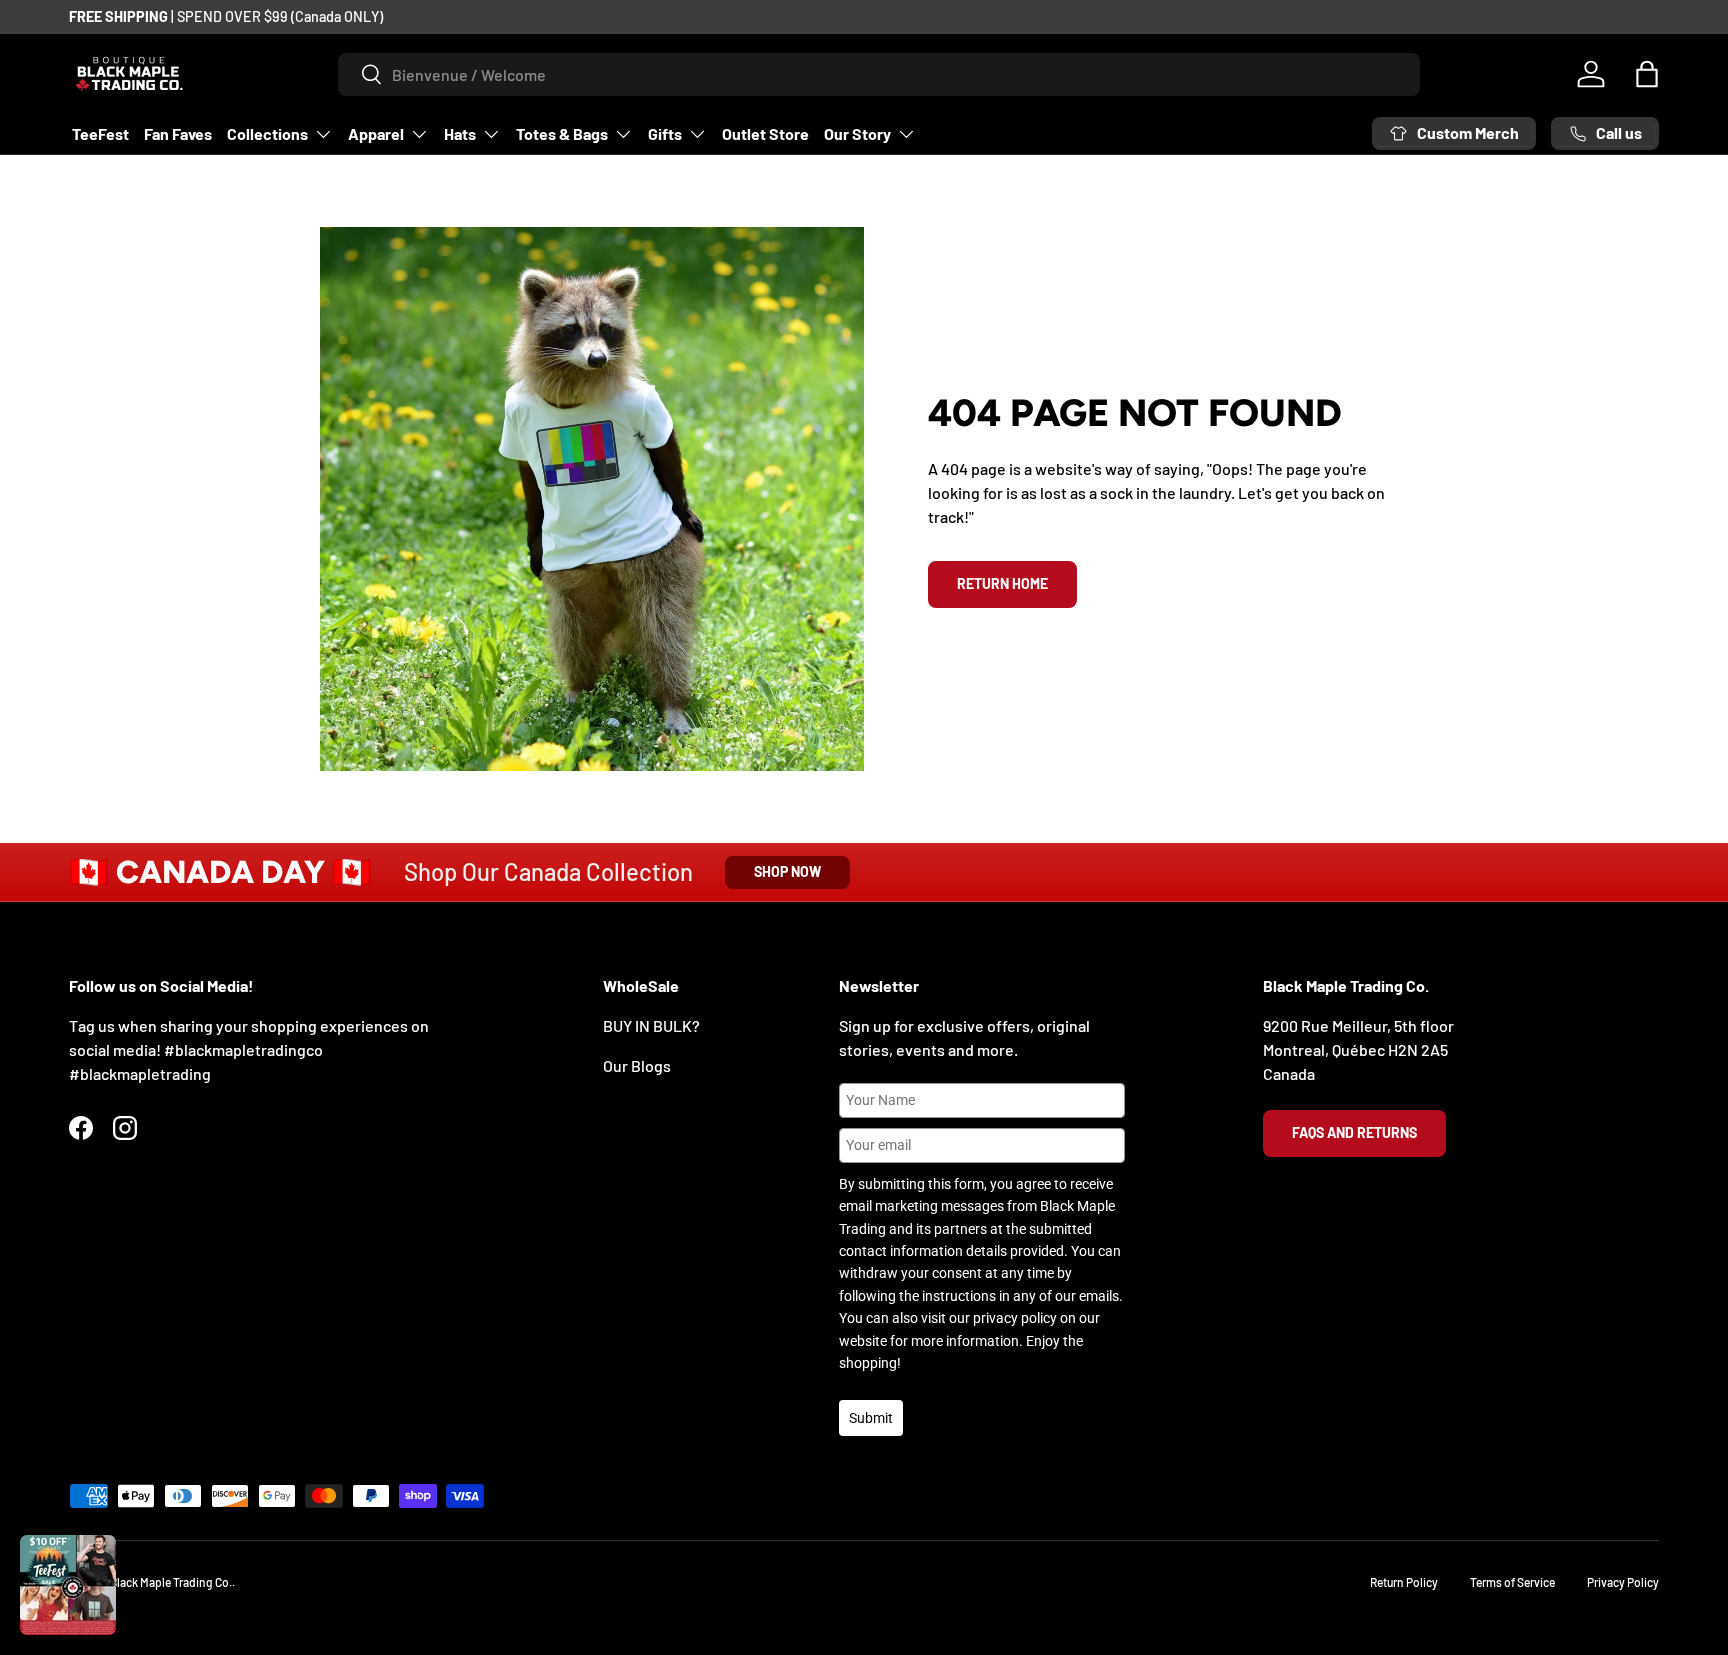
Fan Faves (178, 133)
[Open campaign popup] (68, 1585)
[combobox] (879, 74)
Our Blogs (637, 1065)
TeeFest (100, 133)
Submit (871, 1418)
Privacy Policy (1623, 1582)
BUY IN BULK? (651, 1025)
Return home (1002, 583)
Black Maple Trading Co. (171, 1582)
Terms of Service (1512, 1582)
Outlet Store (765, 133)
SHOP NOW (787, 871)
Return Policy (1404, 1582)
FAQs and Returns (1354, 1132)
